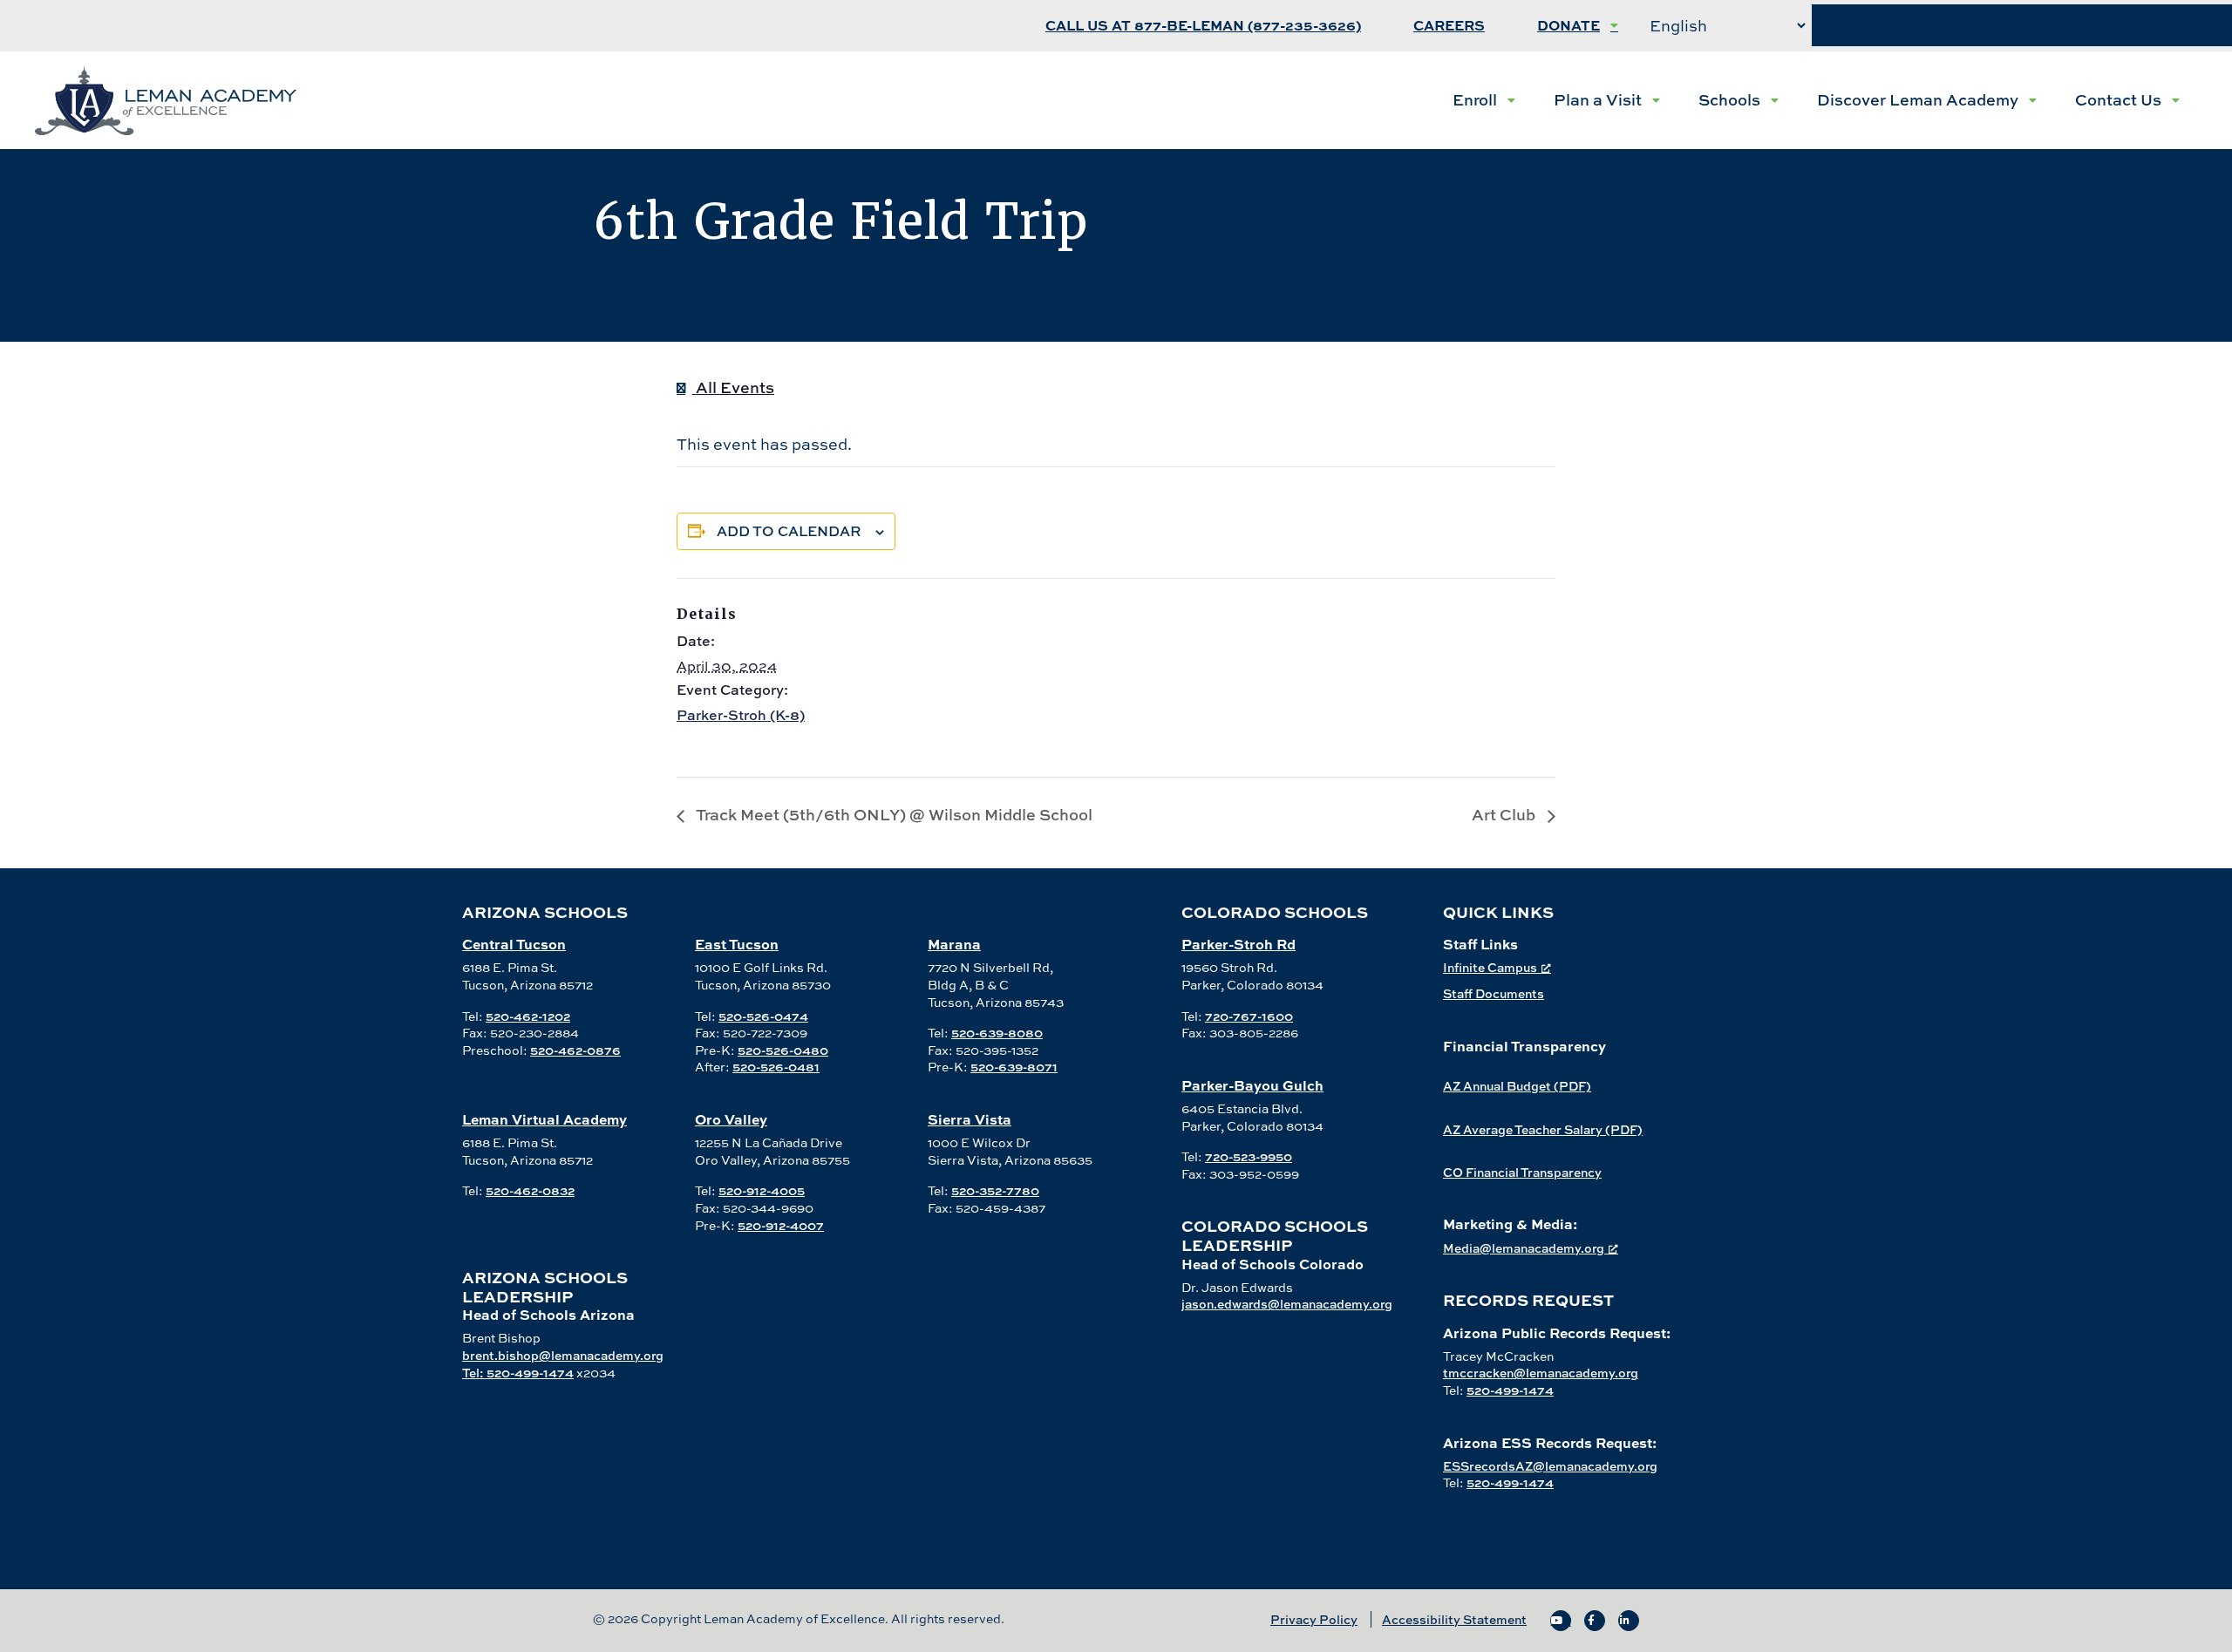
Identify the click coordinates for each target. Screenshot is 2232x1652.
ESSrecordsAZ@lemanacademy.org (1550, 1466)
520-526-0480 (783, 1050)
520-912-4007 (781, 1225)
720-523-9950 (1249, 1156)
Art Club (1505, 815)
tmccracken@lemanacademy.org (1541, 1373)
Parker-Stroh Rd (1238, 944)
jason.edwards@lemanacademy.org (1287, 1304)
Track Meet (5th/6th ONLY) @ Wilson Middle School (893, 815)
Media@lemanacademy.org (1524, 1248)
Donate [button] (1569, 26)
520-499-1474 (1510, 1390)
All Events (733, 388)
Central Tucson (514, 944)
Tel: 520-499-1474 (518, 1373)
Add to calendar (789, 531)
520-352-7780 (995, 1190)
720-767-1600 (1249, 1016)
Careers (1449, 26)
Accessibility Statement (1454, 1619)
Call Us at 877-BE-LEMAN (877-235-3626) (1203, 26)
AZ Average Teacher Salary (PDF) (1543, 1129)
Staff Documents (1494, 993)
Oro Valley (731, 1119)
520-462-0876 (575, 1050)
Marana (954, 944)
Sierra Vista (970, 1119)
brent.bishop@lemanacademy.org (563, 1355)
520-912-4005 (762, 1190)
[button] (1484, 100)
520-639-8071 (1014, 1067)
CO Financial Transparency (1522, 1172)
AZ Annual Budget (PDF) (1517, 1086)
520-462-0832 (530, 1190)
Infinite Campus (1490, 967)
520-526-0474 (763, 1016)
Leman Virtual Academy (544, 1119)
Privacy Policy (1314, 1619)
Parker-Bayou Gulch (1252, 1085)
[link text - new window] (1561, 1621)
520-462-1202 (528, 1016)
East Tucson (737, 944)
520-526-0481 (776, 1067)
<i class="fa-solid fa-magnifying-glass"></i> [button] (2022, 26)
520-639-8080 (997, 1033)
